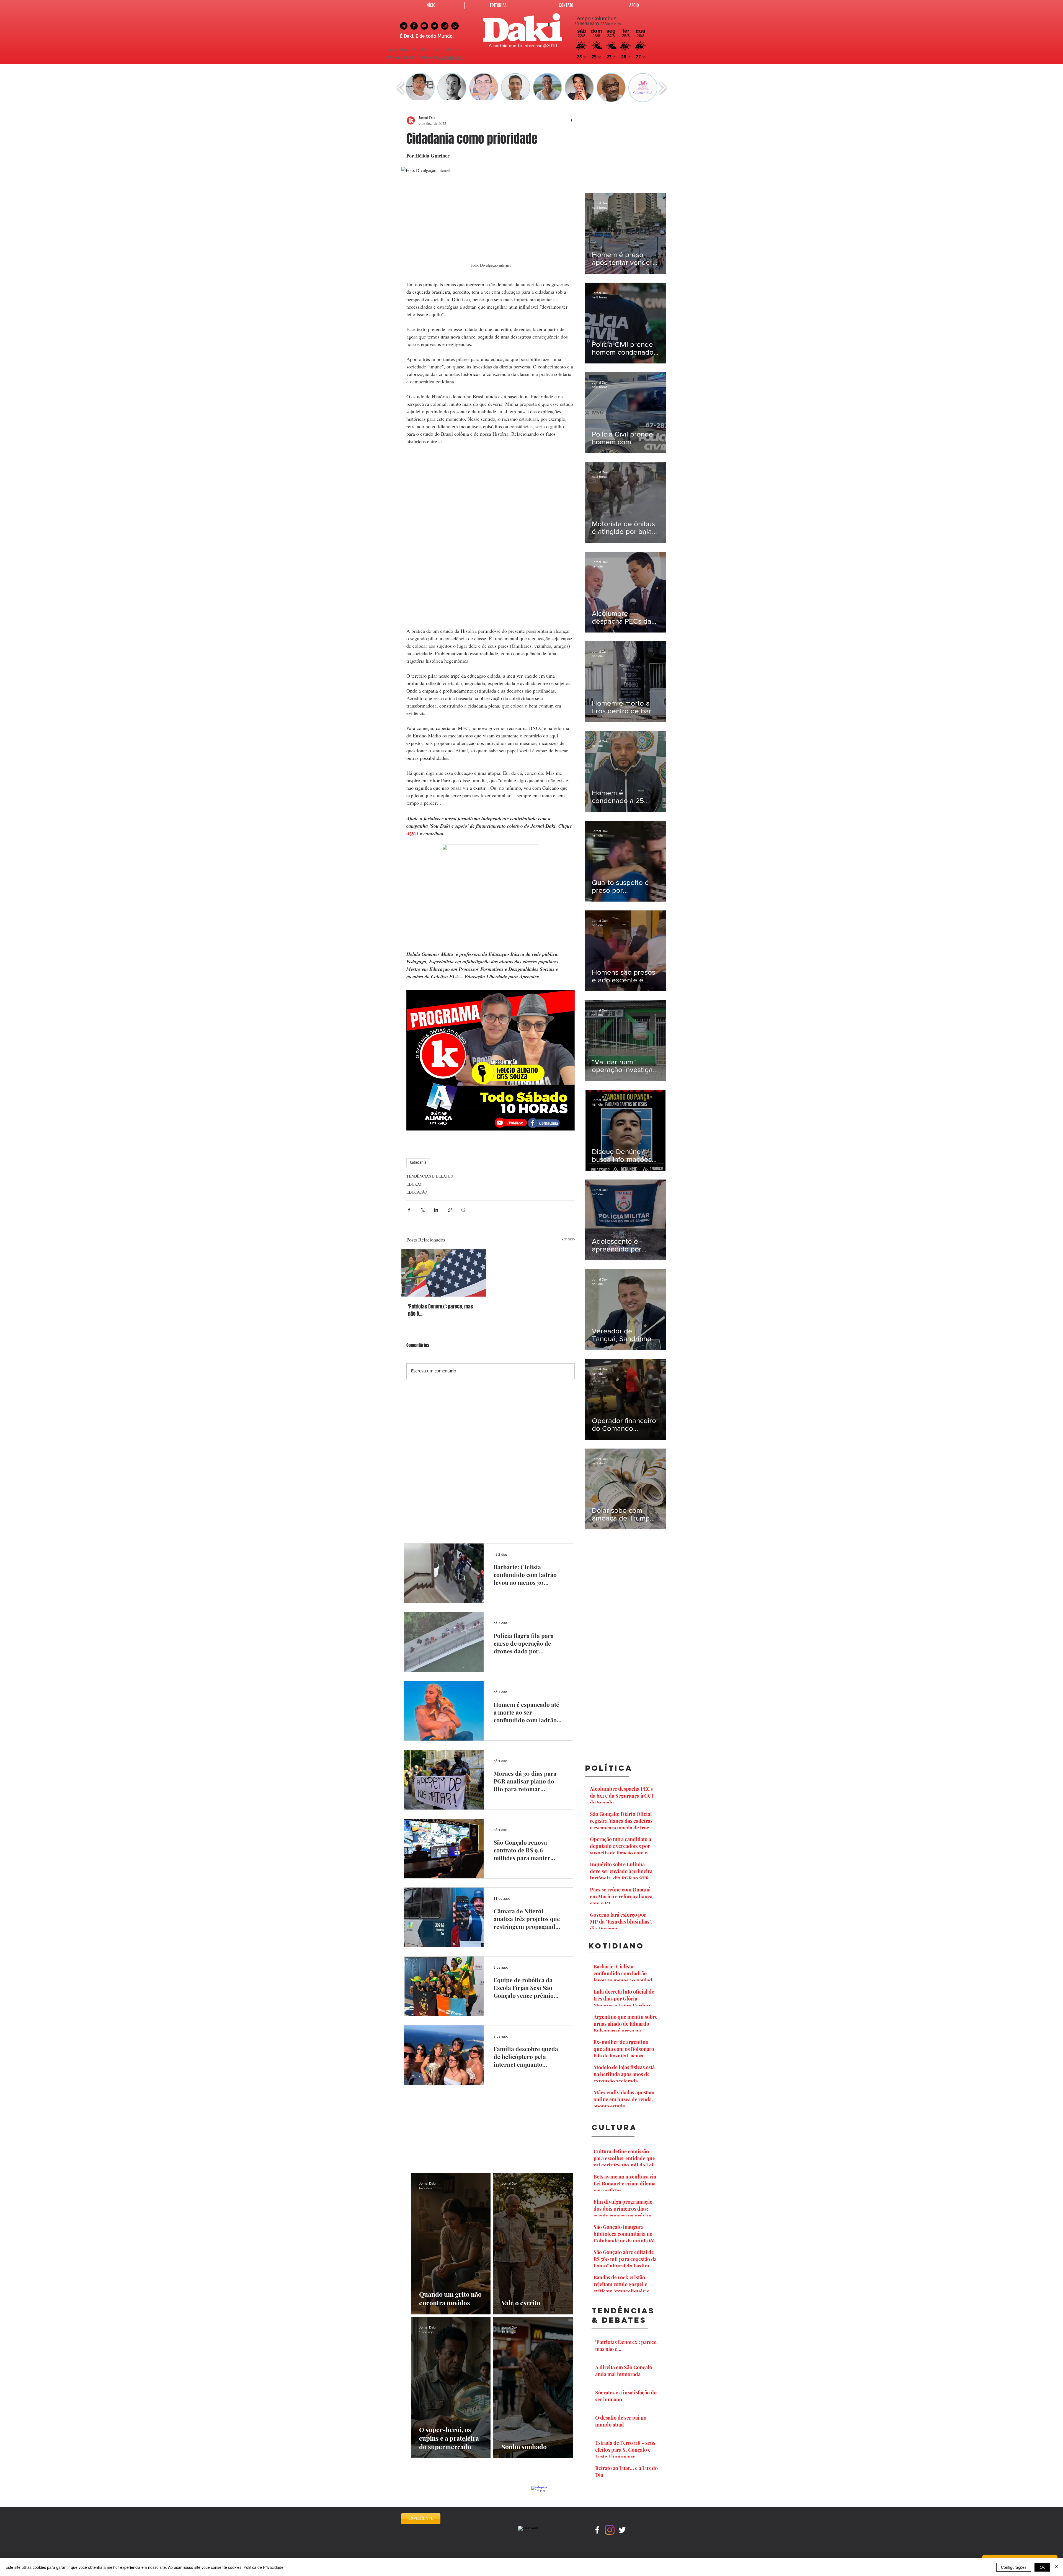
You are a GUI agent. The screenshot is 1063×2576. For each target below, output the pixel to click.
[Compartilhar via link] (450, 1210)
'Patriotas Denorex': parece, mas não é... (441, 1310)
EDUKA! (414, 1184)
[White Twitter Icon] (622, 2530)
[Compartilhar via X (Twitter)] (423, 1210)
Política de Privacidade (264, 2567)
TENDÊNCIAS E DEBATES (430, 1176)
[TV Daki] (424, 26)
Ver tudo (568, 1239)
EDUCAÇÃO (417, 1192)
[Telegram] (404, 26)
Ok (1042, 2567)
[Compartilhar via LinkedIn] (436, 1210)
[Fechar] (1056, 2567)
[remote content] (491, 536)
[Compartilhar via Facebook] (409, 1210)
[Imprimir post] (463, 1210)
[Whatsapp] (455, 26)
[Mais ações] (571, 120)
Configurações (1014, 2567)
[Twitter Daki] (434, 26)
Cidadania (418, 1163)
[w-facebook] (597, 2530)
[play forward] (662, 88)
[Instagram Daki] (445, 26)
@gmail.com (451, 58)
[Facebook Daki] (414, 26)
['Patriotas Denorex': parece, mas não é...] (444, 1273)
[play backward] (401, 88)
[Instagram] (610, 2530)
